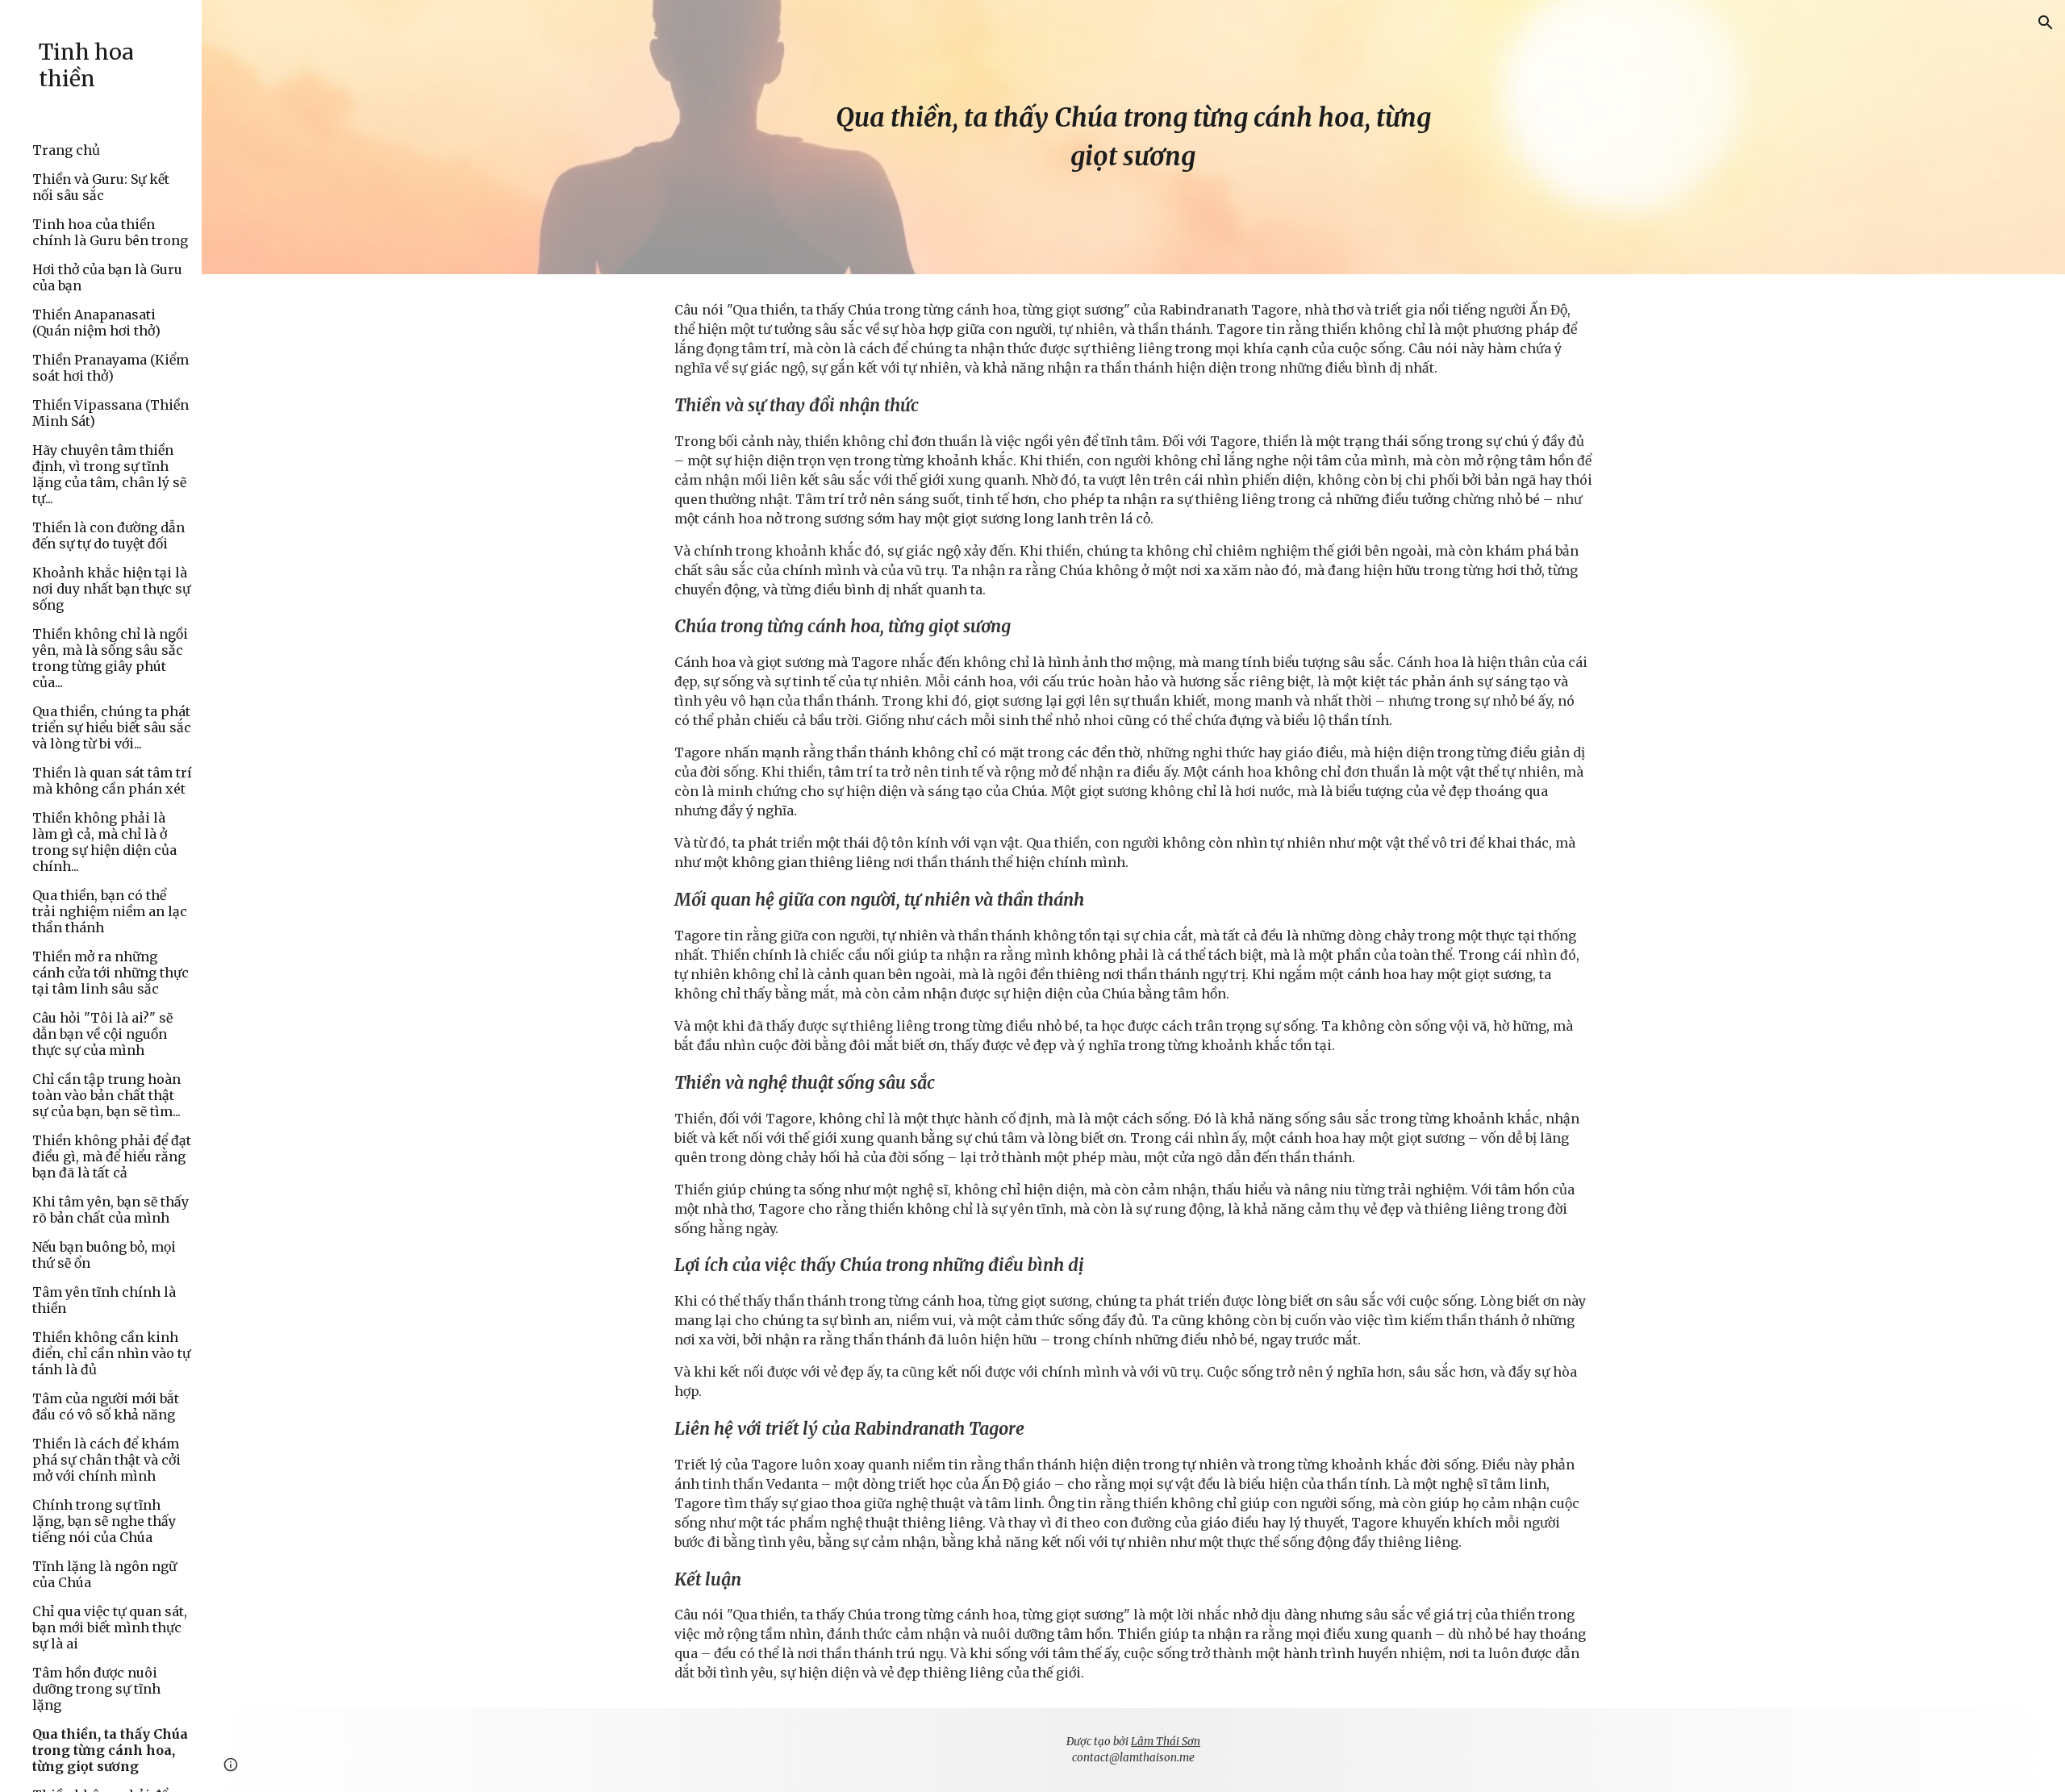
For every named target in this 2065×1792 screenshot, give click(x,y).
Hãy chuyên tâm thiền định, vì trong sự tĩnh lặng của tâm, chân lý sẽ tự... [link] (109, 474)
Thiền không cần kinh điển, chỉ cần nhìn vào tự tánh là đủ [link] (111, 1353)
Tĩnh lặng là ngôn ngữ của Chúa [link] (104, 1574)
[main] (1133, 137)
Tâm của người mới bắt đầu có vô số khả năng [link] (106, 1407)
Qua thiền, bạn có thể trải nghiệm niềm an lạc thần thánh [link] (110, 911)
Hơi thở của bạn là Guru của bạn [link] (107, 277)
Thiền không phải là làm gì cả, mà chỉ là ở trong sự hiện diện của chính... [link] (104, 842)
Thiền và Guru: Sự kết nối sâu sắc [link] (101, 187)
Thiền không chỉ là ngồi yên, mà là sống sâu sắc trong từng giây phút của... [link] (110, 658)
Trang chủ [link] (66, 150)
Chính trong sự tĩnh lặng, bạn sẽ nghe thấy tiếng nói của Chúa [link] (104, 1521)
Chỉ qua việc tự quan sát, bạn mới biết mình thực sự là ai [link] (110, 1627)
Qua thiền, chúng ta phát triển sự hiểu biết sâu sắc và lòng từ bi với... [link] (112, 727)
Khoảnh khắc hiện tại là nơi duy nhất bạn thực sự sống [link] (111, 589)
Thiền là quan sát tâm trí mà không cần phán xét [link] (112, 781)
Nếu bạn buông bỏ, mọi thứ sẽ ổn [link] (104, 1255)
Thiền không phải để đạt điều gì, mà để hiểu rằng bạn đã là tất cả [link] (112, 1156)
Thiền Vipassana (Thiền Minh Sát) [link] (111, 413)
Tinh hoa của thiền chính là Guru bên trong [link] (110, 232)
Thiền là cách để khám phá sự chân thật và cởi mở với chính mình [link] (106, 1460)
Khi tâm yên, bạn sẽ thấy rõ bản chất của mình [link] (111, 1210)
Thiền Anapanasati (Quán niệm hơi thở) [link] (96, 323)
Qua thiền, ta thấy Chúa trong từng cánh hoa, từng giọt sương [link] (110, 1750)
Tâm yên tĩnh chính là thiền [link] (104, 1300)
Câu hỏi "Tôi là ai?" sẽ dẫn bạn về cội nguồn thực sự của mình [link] (102, 1034)
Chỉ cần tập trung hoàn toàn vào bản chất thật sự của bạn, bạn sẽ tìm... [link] (106, 1095)
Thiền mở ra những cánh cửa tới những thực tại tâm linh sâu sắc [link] (111, 973)
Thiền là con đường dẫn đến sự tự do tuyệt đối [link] (108, 536)
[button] (2046, 23)
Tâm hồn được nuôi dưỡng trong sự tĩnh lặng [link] (96, 1689)
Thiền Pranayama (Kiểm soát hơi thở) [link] (111, 368)
